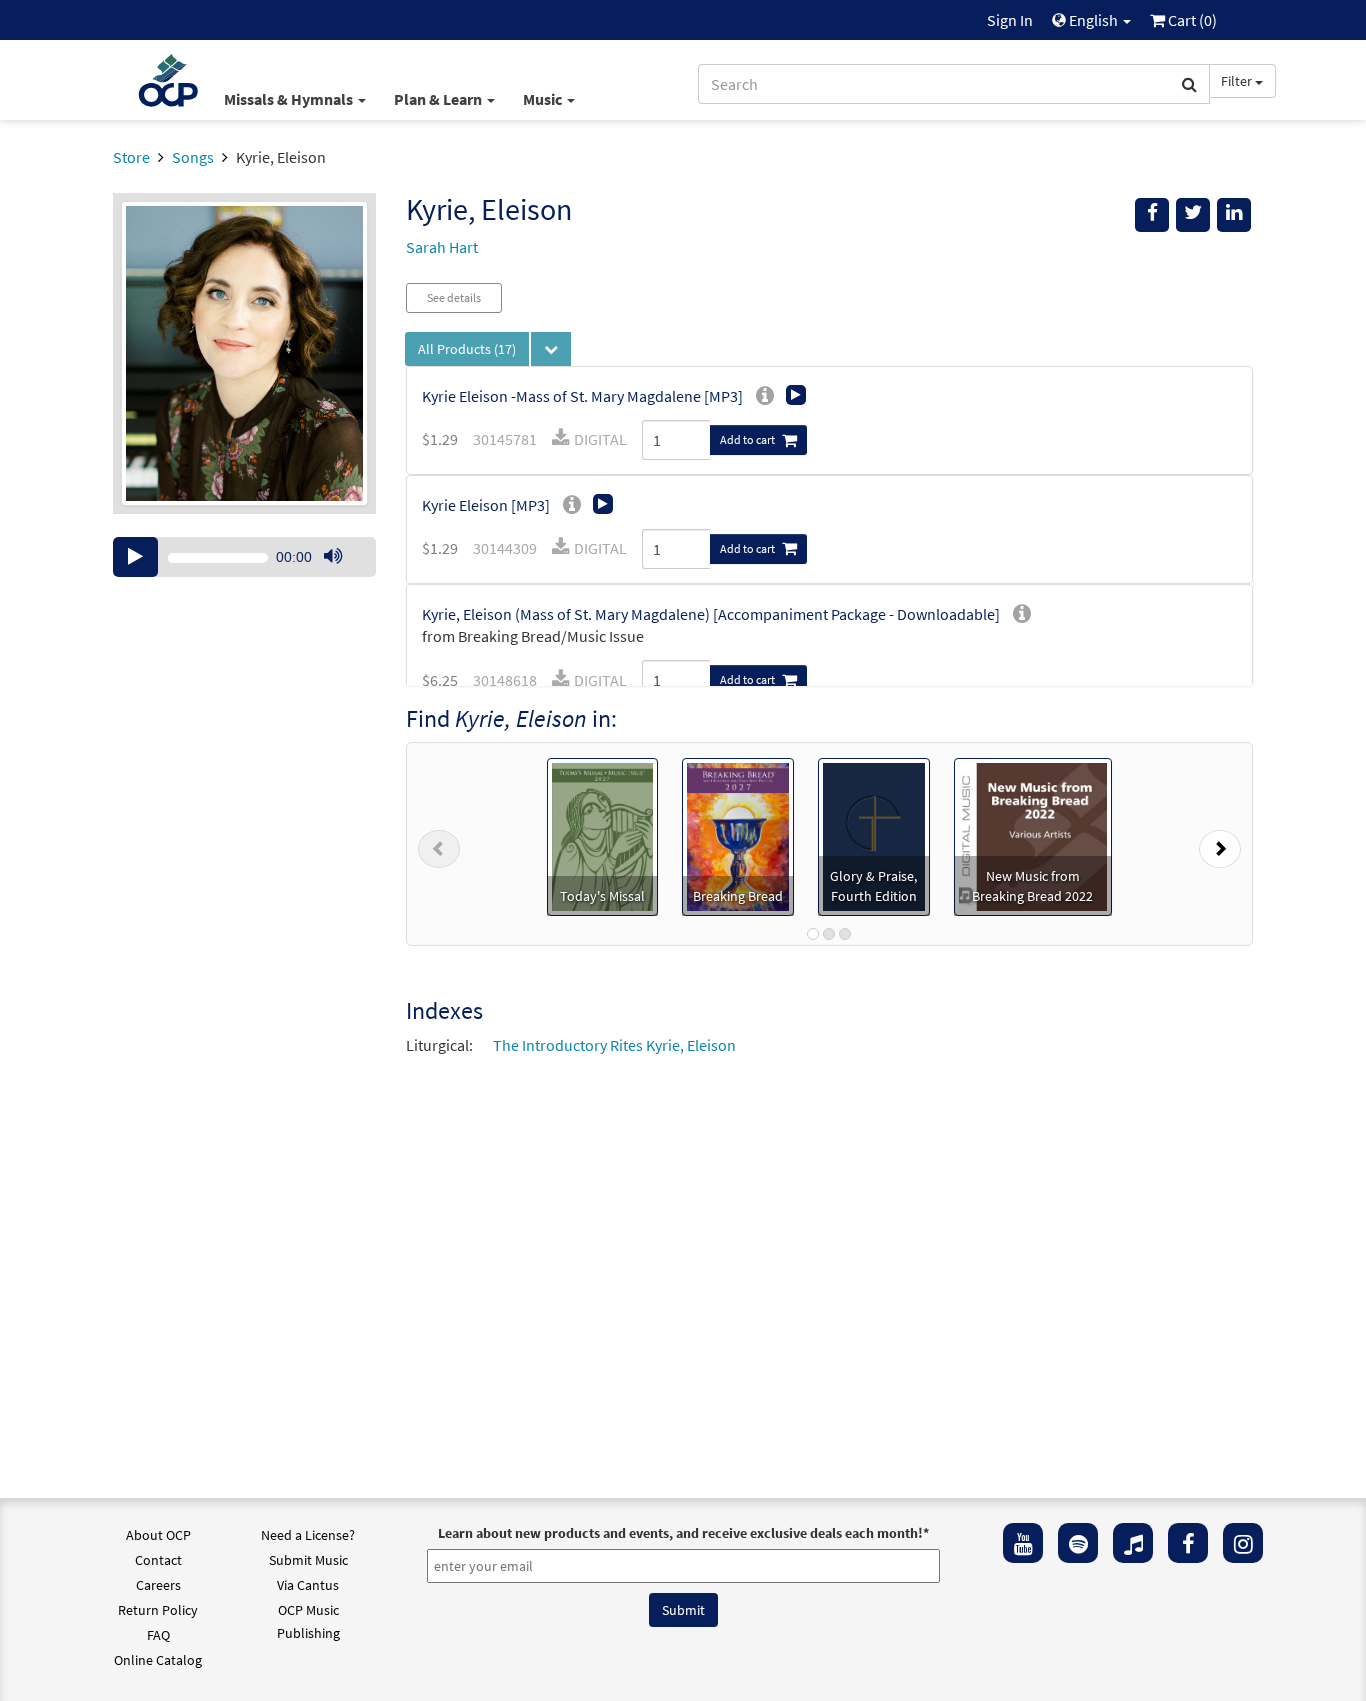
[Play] (135, 557)
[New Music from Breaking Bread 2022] (1033, 835)
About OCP (158, 1535)
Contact (158, 1560)
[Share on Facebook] (1152, 215)
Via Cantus (308, 1585)
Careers (158, 1585)
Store (131, 157)
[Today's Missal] (602, 835)
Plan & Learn (439, 99)
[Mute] (333, 557)
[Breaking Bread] (738, 835)
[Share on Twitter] (1193, 215)
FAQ (158, 1635)
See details (454, 297)
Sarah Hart (442, 247)
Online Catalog (158, 1660)
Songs (193, 157)
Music (544, 99)
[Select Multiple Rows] (551, 349)
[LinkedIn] (1234, 215)
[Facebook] (1188, 1543)
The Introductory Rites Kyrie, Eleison (614, 1045)
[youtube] (1023, 1543)
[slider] (343, 576)
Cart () (1191, 20)
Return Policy (158, 1610)
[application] (244, 557)
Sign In (1010, 20)
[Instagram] (1243, 1543)
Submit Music (308, 1560)
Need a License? (308, 1535)
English (1093, 20)
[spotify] (1078, 1543)
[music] (1133, 1543)
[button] (439, 844)
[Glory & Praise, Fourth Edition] (874, 835)
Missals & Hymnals (290, 99)
